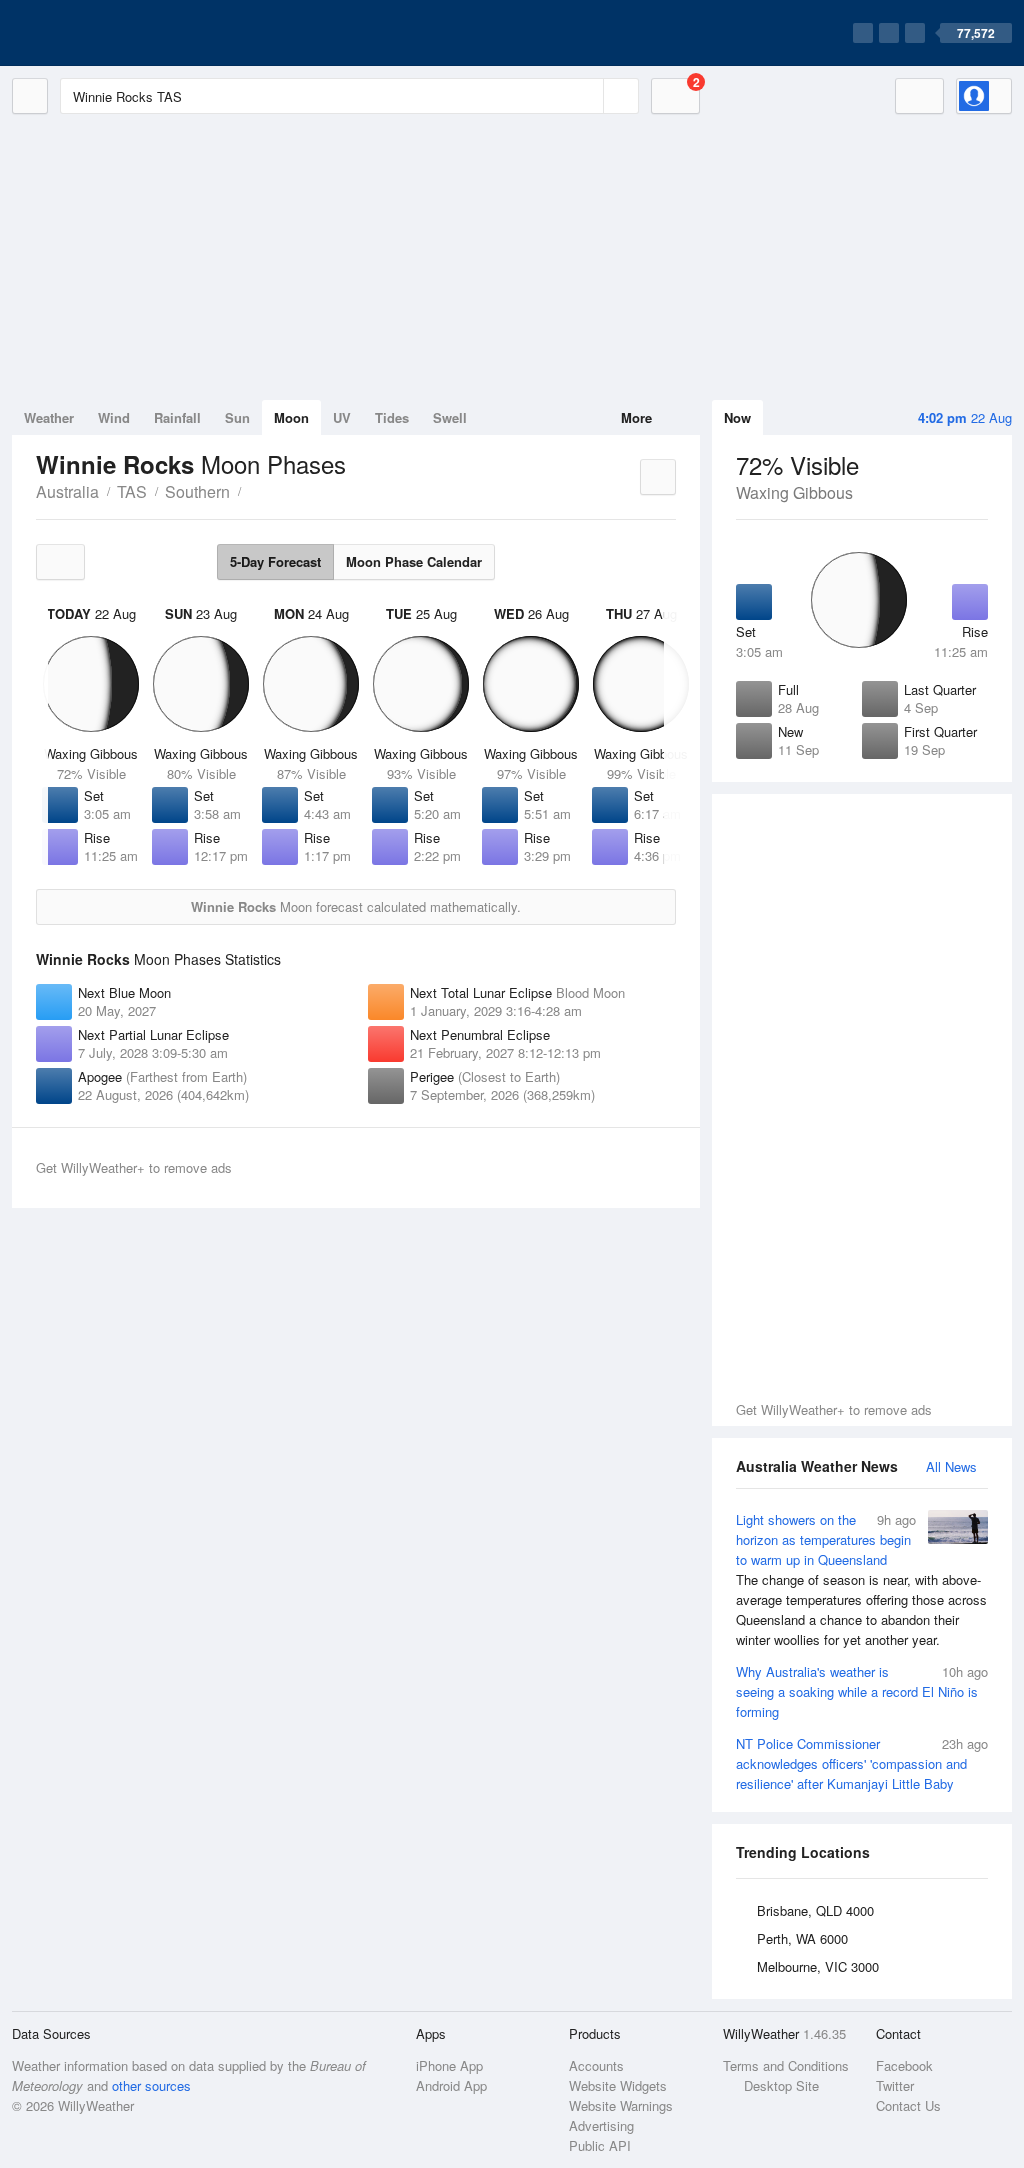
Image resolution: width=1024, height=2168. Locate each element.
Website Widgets (618, 2085)
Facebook (904, 2065)
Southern (197, 491)
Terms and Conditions (786, 2065)
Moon (291, 417)
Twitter (895, 2085)
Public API (600, 2145)
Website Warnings (621, 2105)
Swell (450, 417)
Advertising (601, 2125)
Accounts (596, 2065)
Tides (392, 417)
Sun (237, 417)
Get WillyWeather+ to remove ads (834, 1409)
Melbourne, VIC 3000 (818, 1966)
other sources (151, 2085)
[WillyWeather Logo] (106, 33)
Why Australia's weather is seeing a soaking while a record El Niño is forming (862, 1691)
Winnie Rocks (252, 490)
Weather (49, 417)
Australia (67, 491)
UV (342, 417)
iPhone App (449, 2065)
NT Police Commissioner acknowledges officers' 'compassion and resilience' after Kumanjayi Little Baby (862, 1763)
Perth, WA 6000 (802, 1938)
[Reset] (586, 96)
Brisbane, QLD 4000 (815, 1910)
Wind (114, 417)
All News (951, 1466)
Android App (451, 2085)
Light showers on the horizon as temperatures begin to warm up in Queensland (861, 1579)
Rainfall (177, 417)
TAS (132, 491)
